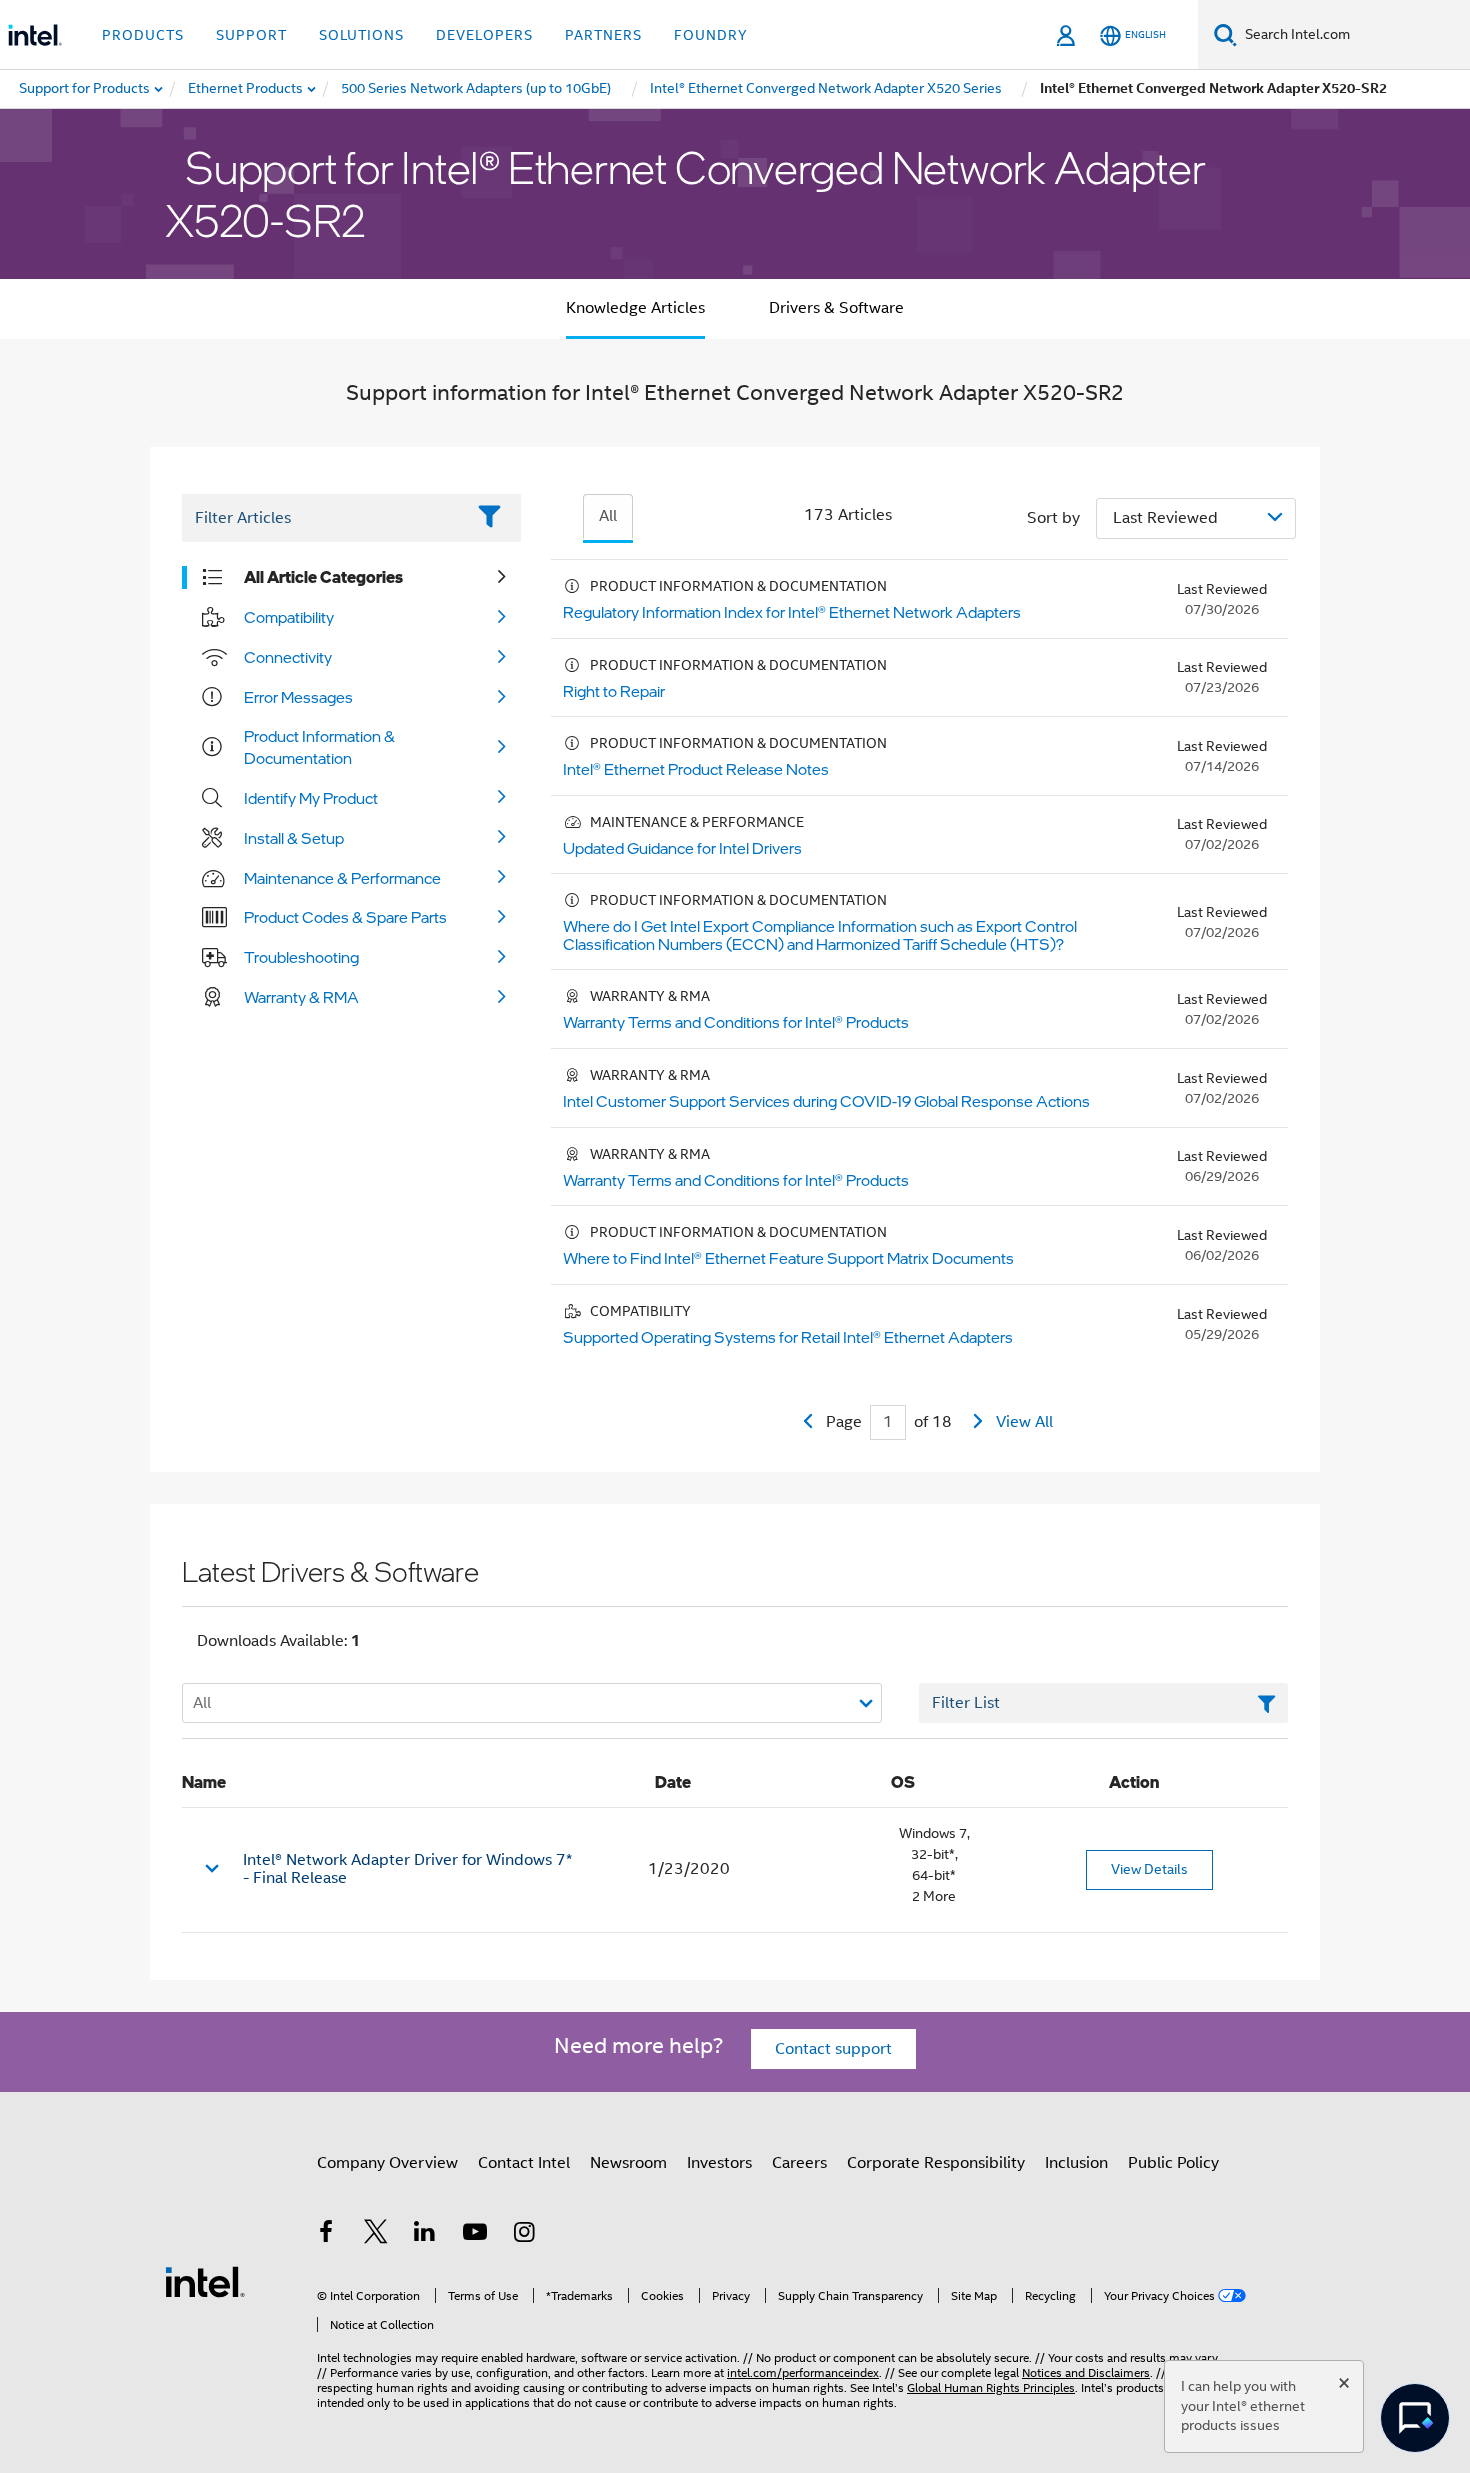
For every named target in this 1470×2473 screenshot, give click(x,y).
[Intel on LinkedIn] (425, 2235)
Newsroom (628, 2163)
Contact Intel (524, 2163)
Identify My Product (311, 798)
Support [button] (251, 35)
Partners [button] (603, 35)
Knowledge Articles (635, 308)
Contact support (833, 2049)
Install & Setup (294, 838)
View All (1024, 1422)
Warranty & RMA (301, 997)
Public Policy (1173, 2163)
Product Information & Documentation (319, 747)
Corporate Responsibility (936, 2163)
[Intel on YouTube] (475, 2235)
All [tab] (608, 516)
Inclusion (1076, 2163)
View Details (1149, 1869)
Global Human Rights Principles (991, 2387)
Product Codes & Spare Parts (345, 917)
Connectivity (288, 657)
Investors (719, 2163)
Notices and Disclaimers (1086, 2372)
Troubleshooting (301, 957)
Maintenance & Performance (342, 878)
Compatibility (289, 617)
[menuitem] (246, 89)
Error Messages (298, 697)
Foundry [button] (711, 35)
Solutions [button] (361, 35)
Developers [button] (484, 35)
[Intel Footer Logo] (205, 2281)
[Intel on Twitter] (376, 2235)
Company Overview (387, 2163)
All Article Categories (323, 577)
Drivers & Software (836, 308)
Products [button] (143, 35)
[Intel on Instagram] (524, 2235)
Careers (799, 2163)
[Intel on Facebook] (326, 2235)
